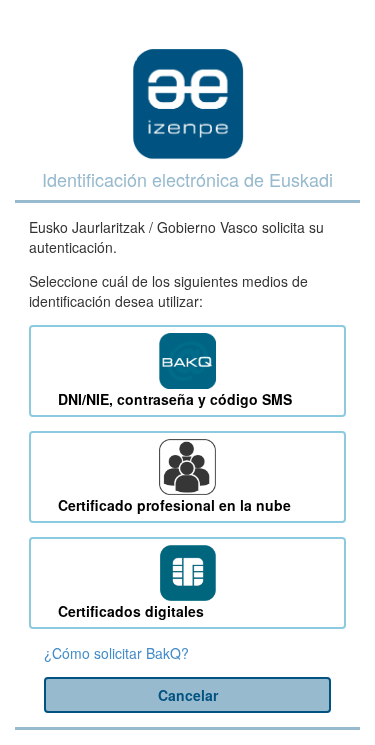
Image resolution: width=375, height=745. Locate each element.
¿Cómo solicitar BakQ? (116, 653)
